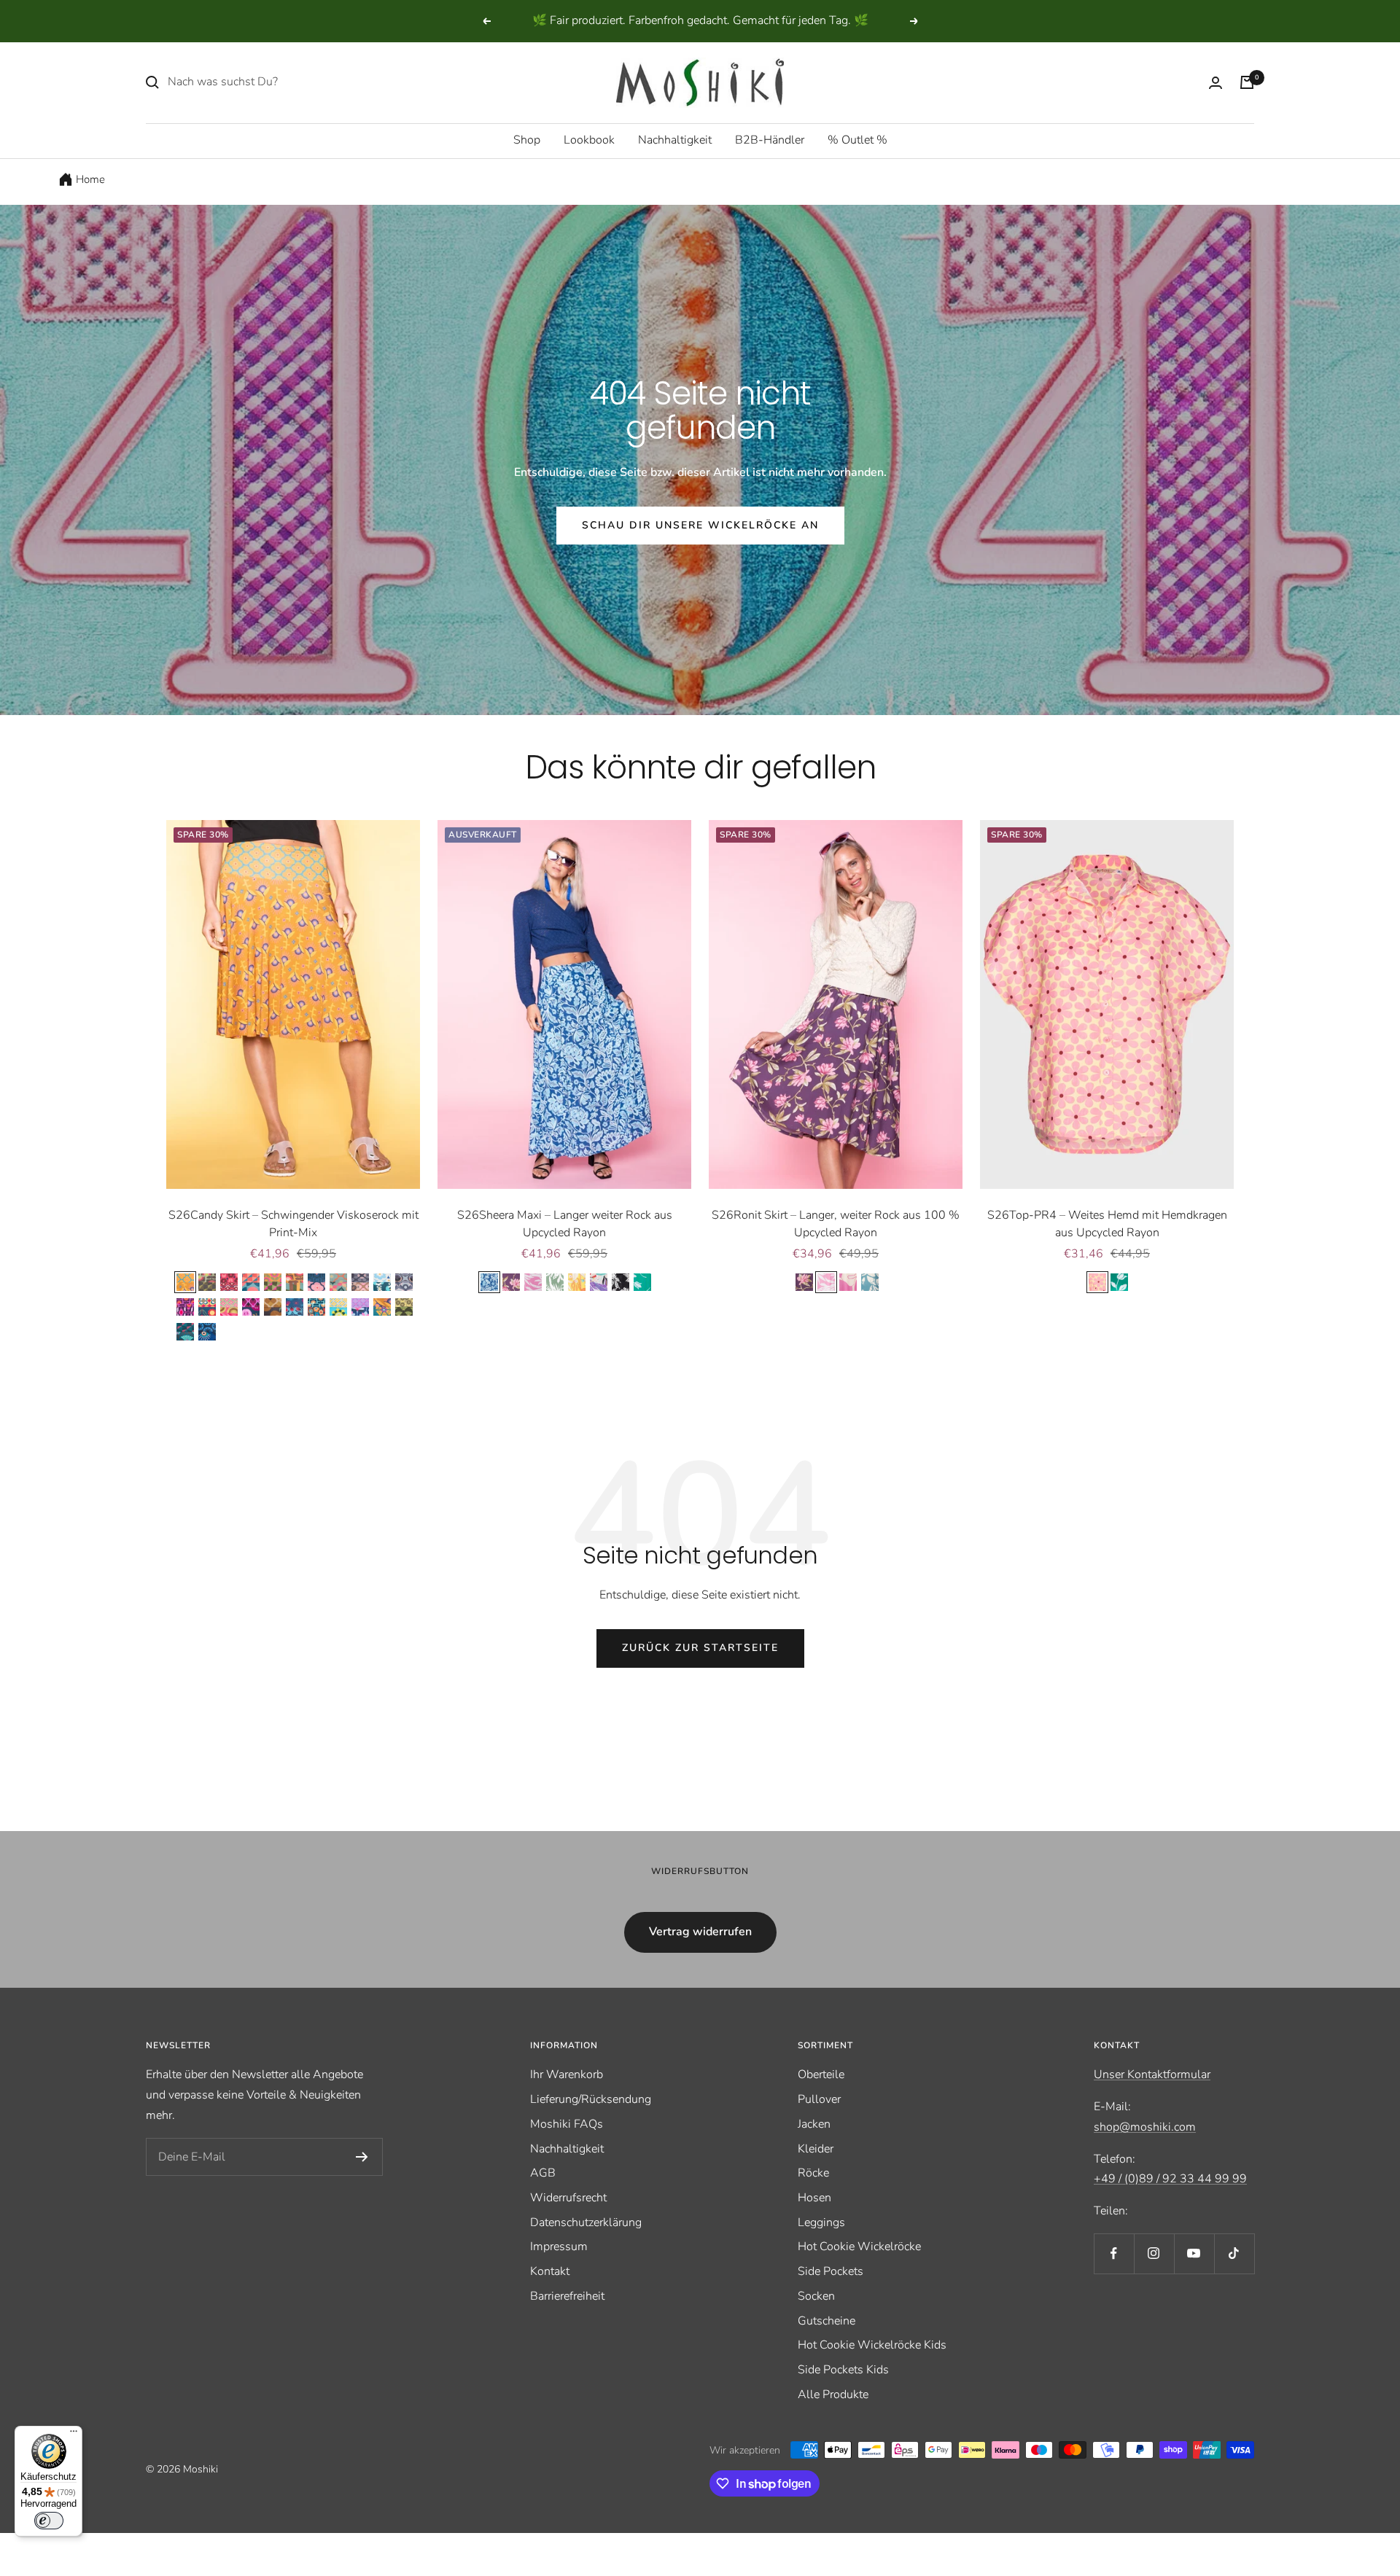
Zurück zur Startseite (700, 1648)
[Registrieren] (362, 2157)
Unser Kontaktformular (1152, 2075)
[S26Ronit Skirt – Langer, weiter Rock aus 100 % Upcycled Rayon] (836, 1004)
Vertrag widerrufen (700, 1932)
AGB (543, 2173)
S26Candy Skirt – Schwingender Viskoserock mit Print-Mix (293, 1224)
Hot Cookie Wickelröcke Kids (872, 2345)
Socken (816, 2296)
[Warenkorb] (1247, 82)
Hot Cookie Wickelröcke (859, 2247)
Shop (527, 140)
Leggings (821, 2222)
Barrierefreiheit (567, 2296)
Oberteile (821, 2075)
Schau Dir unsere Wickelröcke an (700, 525)
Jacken (814, 2124)
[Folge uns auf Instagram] (1154, 2253)
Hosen (814, 2198)
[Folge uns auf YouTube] (1194, 2253)
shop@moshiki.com (1145, 2127)
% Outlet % (857, 140)
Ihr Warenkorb (567, 2075)
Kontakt (550, 2271)
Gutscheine (827, 2321)
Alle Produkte (833, 2394)
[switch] (49, 2521)
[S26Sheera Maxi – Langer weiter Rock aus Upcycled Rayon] (564, 1004)
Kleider (816, 2149)
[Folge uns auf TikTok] (1234, 2253)
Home (90, 179)
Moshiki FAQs (567, 2124)
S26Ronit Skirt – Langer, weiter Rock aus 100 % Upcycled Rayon (836, 1224)
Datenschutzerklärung (586, 2222)
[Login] (1216, 83)
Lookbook (589, 140)
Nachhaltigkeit (675, 140)
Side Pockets (831, 2271)
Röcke (813, 2173)
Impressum (559, 2247)
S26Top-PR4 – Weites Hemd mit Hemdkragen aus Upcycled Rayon (1107, 1224)
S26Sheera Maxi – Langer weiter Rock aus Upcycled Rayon (565, 1224)
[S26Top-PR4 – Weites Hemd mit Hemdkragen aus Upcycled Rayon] (1107, 1004)
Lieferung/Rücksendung (591, 2099)
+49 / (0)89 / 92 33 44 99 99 (1170, 2179)
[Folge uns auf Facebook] (1114, 2253)
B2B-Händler (770, 140)
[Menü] (74, 2435)
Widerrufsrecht (568, 2198)
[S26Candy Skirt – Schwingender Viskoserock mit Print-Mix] (293, 1004)
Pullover (819, 2099)
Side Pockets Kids (843, 2370)
